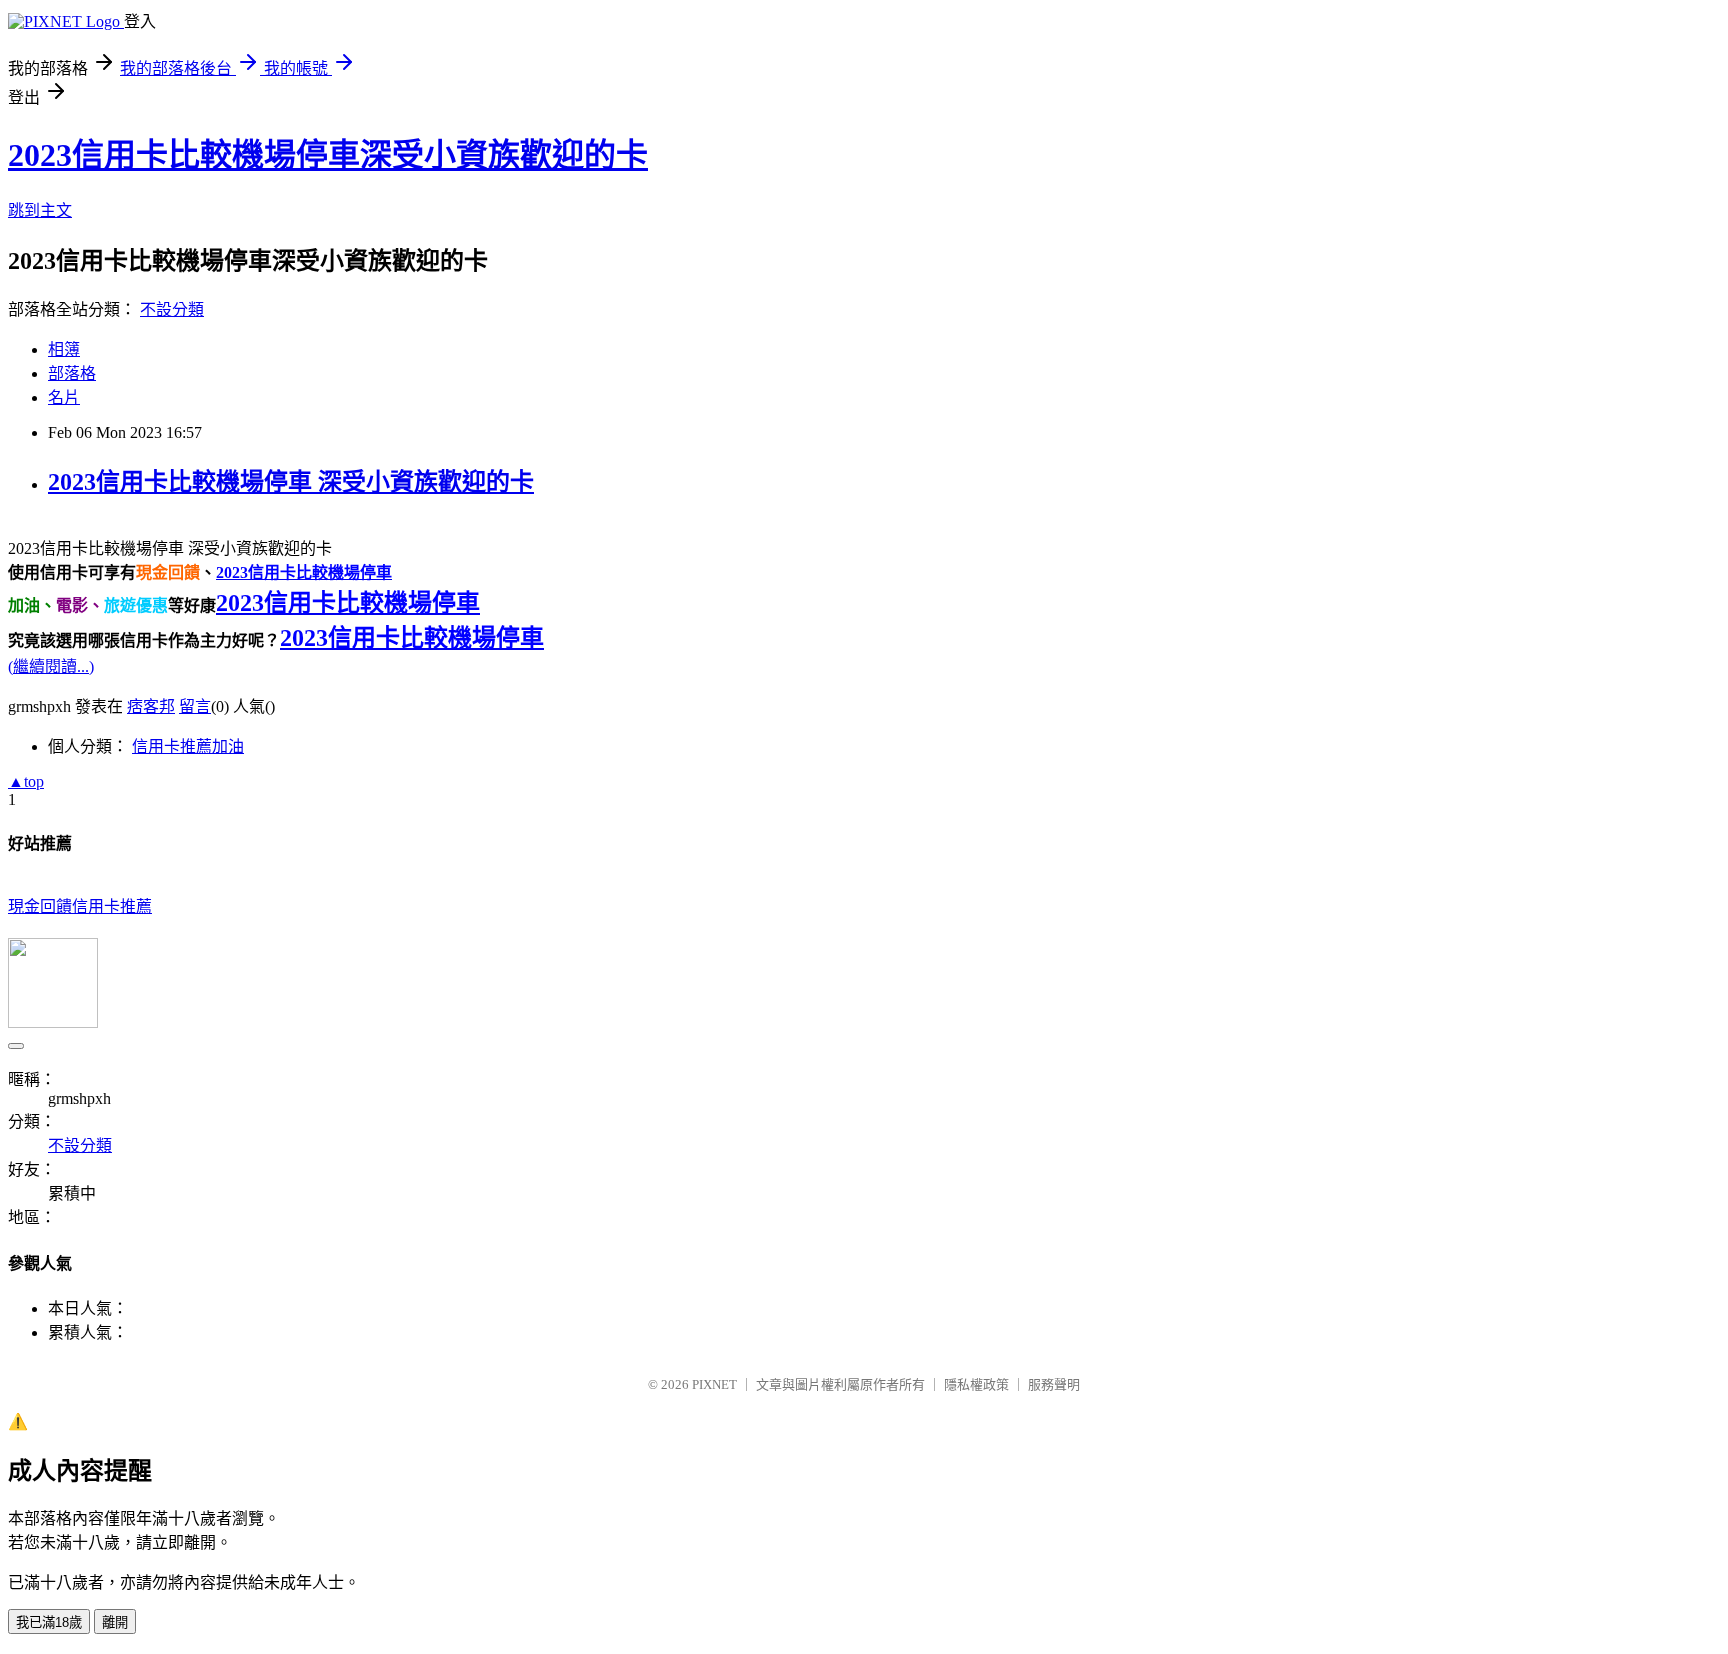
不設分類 (172, 309)
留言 (195, 706)
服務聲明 (1054, 1384)
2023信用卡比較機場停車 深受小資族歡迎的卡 (291, 482)
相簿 (64, 349)
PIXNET (714, 1384)
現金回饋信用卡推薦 (80, 906)
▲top (26, 781)
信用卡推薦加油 (188, 746)
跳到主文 (40, 210)
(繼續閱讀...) (51, 666)
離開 (115, 1622)
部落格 (72, 373)
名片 (64, 397)
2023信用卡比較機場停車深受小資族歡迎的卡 (328, 155)
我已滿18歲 (49, 1622)
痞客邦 (151, 706)
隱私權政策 (976, 1384)
